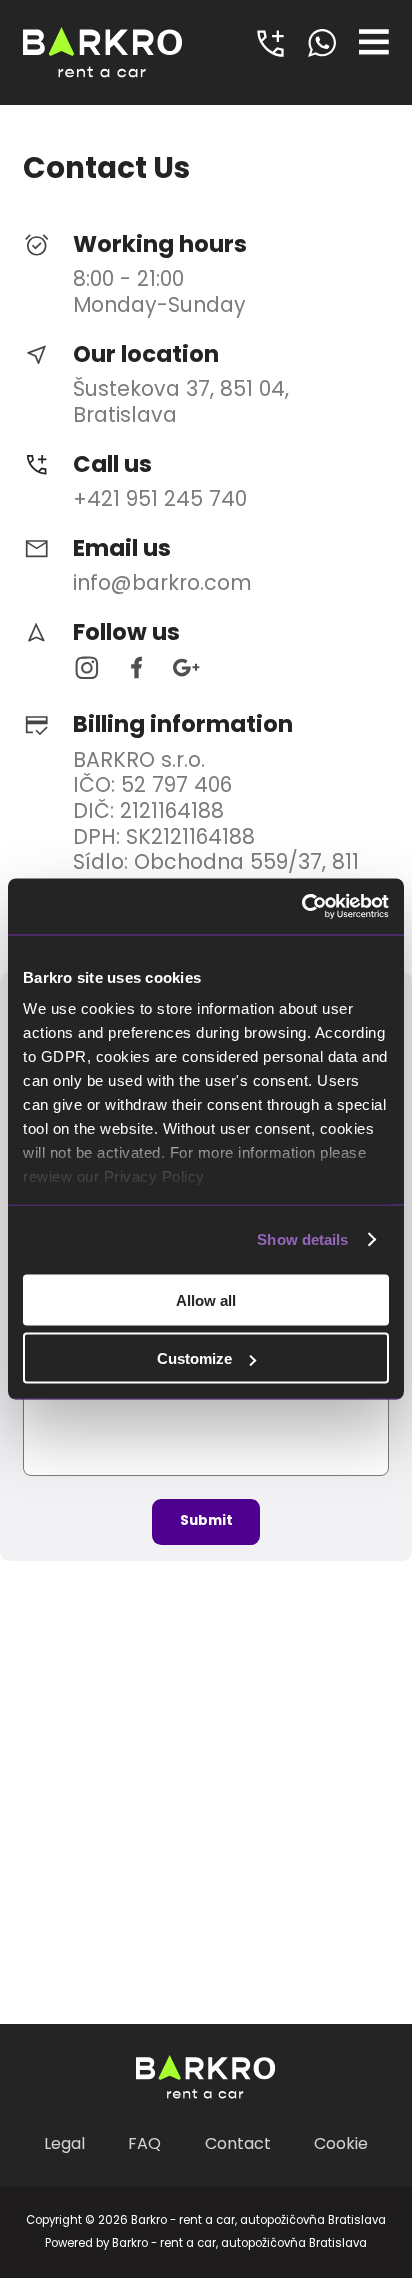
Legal (64, 2143)
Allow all (206, 1299)
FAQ (144, 2143)
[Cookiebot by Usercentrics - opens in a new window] (301, 907)
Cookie (341, 2143)
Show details (302, 1239)
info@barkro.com (162, 583)
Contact (238, 2143)
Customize (194, 1358)
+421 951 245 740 (160, 499)
